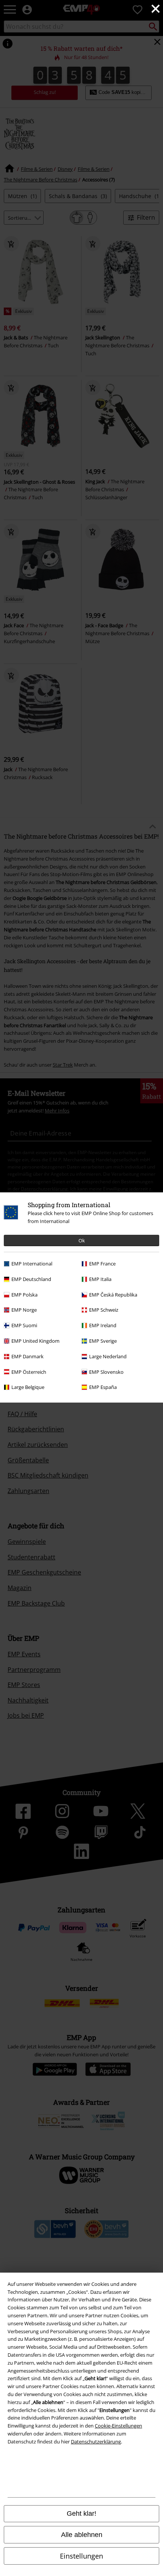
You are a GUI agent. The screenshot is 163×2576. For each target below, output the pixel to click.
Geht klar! (81, 2514)
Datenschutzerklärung (96, 2442)
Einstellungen (81, 2556)
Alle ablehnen (82, 2535)
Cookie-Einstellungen (118, 2426)
